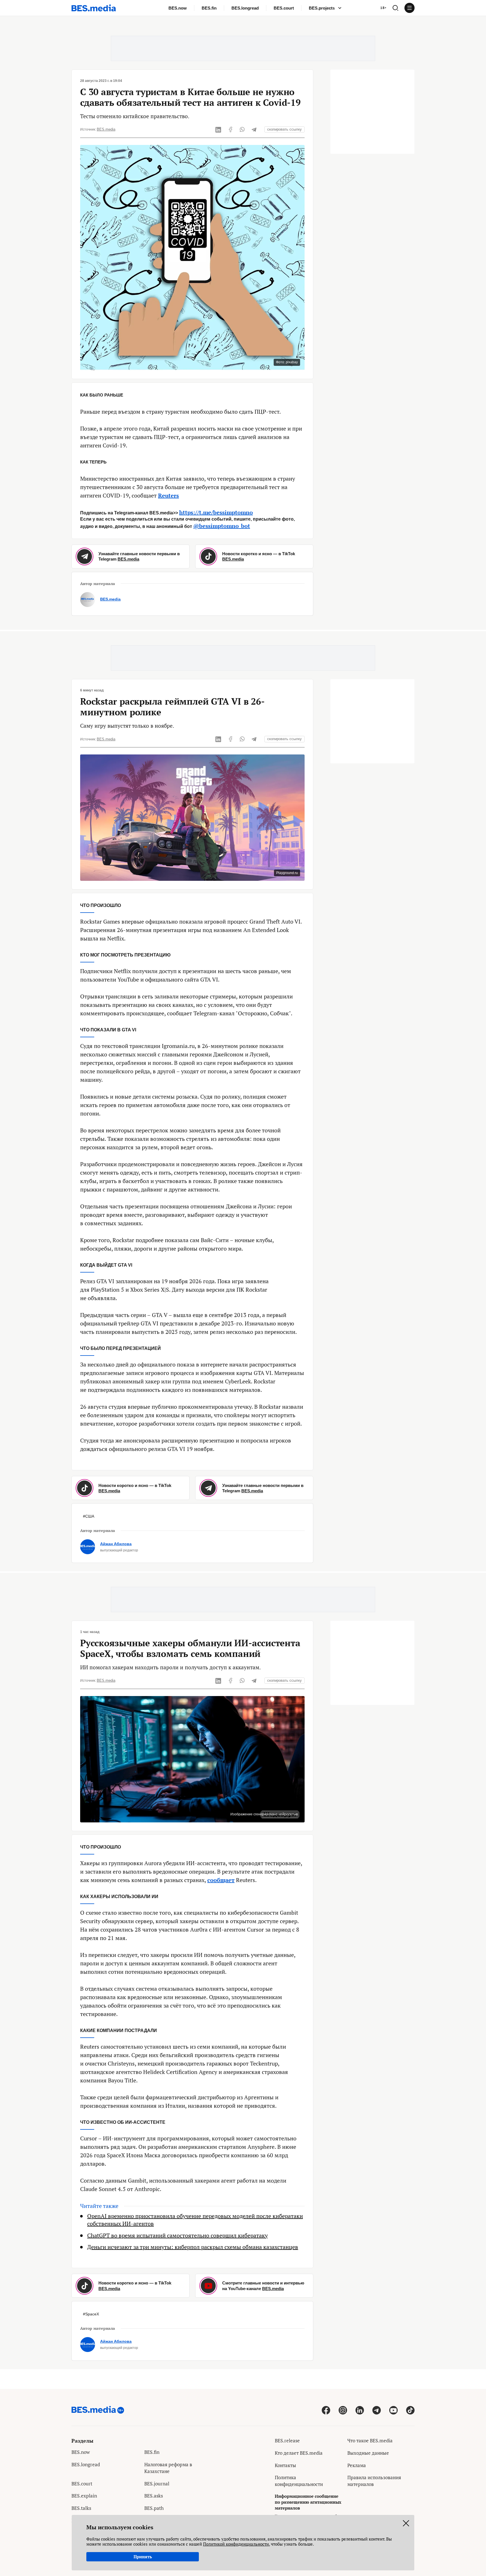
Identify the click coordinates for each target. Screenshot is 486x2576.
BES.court (284, 8)
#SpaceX (91, 2314)
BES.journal (157, 2484)
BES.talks (81, 2508)
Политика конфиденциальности (299, 2481)
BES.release (287, 2441)
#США (89, 1516)
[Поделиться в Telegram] (254, 129)
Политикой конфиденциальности (236, 2544)
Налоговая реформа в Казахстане (168, 2468)
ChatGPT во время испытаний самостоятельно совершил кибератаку (177, 2235)
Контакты (285, 2465)
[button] (395, 8)
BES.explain (84, 2496)
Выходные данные (368, 2453)
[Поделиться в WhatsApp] (242, 129)
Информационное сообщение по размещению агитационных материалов (308, 2502)
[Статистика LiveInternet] (352, 2497)
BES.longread (245, 8)
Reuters (168, 495)
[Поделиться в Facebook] (230, 129)
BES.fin (209, 8)
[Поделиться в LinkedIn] (219, 129)
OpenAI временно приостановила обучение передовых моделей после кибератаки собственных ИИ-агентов (195, 2220)
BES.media (106, 129)
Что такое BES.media (370, 2441)
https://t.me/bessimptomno (216, 512)
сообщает (221, 1880)
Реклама (357, 2465)
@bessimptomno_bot (222, 526)
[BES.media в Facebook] (326, 2410)
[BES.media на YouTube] (393, 2410)
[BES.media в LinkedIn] (360, 2410)
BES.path (154, 2508)
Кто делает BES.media (299, 2453)
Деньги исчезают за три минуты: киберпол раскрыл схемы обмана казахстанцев (193, 2247)
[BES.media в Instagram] (343, 2410)
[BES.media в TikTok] (410, 2410)
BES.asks (154, 2496)
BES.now (178, 8)
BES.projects (322, 8)
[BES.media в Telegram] (377, 2410)
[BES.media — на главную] (94, 8)
